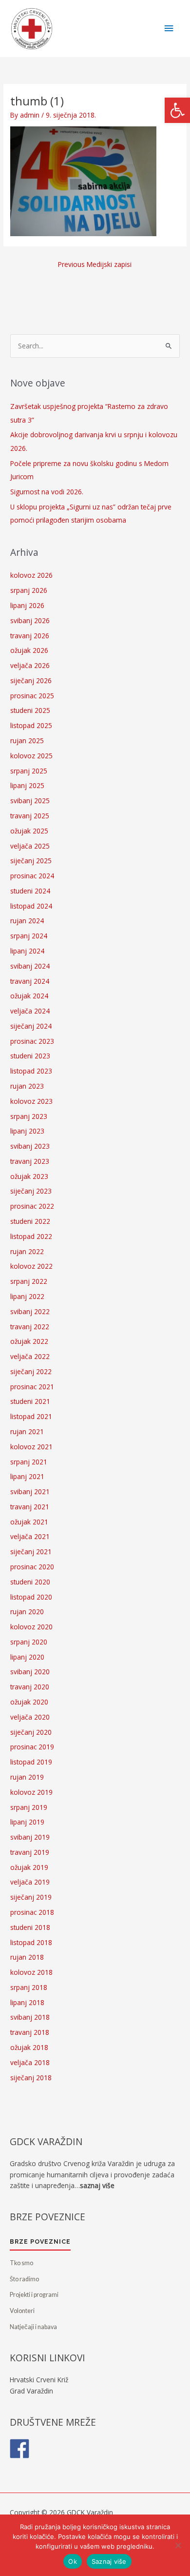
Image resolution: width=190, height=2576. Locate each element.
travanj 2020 (30, 1687)
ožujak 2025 (29, 831)
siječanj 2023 (31, 1191)
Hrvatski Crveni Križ (39, 2380)
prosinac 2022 (32, 1206)
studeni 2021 (30, 1401)
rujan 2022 (27, 1251)
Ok (73, 2561)
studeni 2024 (30, 891)
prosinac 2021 (32, 1387)
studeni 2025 (30, 710)
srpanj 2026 (29, 590)
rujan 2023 (27, 1086)
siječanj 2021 (31, 1552)
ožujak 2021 (29, 1522)
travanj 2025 (30, 816)
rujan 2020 (27, 1612)
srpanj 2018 (29, 1987)
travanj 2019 (30, 1852)
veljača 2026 (30, 665)
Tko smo (21, 2263)
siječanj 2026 (31, 680)
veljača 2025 (30, 846)
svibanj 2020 (30, 1672)
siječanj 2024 (31, 1026)
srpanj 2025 (29, 771)
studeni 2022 (30, 1221)
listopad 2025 (31, 725)
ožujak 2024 (29, 996)
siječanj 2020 (31, 1732)
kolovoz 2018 (31, 1972)
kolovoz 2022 (31, 1266)
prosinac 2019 (32, 1747)
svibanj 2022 (30, 1311)
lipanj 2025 (27, 785)
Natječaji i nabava (33, 2327)
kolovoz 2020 (31, 1627)
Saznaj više (109, 2561)
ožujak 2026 (29, 650)
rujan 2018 (27, 1957)
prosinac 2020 (32, 1567)
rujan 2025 (27, 740)
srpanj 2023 (29, 1116)
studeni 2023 (30, 1056)
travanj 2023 (30, 1161)
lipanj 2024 (27, 951)
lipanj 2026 (27, 605)
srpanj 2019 (29, 1807)
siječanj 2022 (31, 1371)
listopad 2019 (31, 1762)
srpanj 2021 (29, 1462)
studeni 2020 (30, 1582)
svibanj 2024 (30, 966)
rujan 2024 (27, 921)
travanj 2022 (30, 1327)
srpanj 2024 (29, 936)
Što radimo (24, 2279)
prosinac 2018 (32, 1912)
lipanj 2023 (27, 1131)
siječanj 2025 (31, 861)
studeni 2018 (30, 1927)
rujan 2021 (27, 1431)
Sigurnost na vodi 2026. (47, 492)
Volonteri (22, 2311)
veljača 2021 (30, 1536)
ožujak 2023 (29, 1176)
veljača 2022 (30, 1356)
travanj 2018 (30, 2032)
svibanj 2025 (30, 801)
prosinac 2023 (32, 1041)
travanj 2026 (30, 636)
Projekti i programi (34, 2295)
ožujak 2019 (29, 1867)
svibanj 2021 (30, 1491)
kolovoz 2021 (31, 1447)
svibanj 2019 (30, 1837)
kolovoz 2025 (31, 756)
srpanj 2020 (29, 1642)
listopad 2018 (31, 1942)
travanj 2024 (30, 981)
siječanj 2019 (31, 1897)
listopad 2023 (31, 1071)
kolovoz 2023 (31, 1101)
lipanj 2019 (27, 1822)
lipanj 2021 (27, 1476)
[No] (178, 2545)
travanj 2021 (30, 1507)
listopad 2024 (31, 906)
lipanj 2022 (27, 1296)
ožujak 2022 (29, 1341)
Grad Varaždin (31, 2391)
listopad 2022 (31, 1236)
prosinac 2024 (32, 876)
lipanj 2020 (27, 1657)
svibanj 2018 (30, 2017)
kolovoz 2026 (31, 575)
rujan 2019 (27, 1777)
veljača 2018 (30, 2062)
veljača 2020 (30, 1717)
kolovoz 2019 (31, 1792)
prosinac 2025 (32, 696)
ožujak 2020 (29, 1702)
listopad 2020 (31, 1597)
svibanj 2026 (30, 620)
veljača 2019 (30, 1882)
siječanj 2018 (31, 2078)
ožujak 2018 (29, 2047)
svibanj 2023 (30, 1146)
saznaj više (97, 2185)
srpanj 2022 (29, 1281)
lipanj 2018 (27, 2002)
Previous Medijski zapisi (95, 264)
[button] (177, 110)
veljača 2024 (30, 1011)
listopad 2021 (31, 1416)
